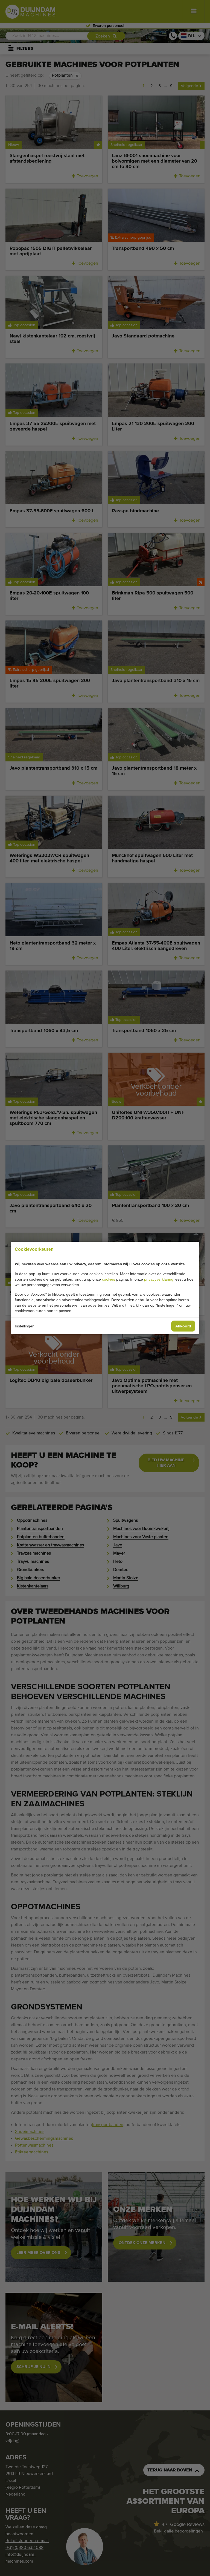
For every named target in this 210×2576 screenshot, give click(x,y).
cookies (109, 1279)
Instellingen (25, 1326)
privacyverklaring (159, 1279)
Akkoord (183, 1326)
